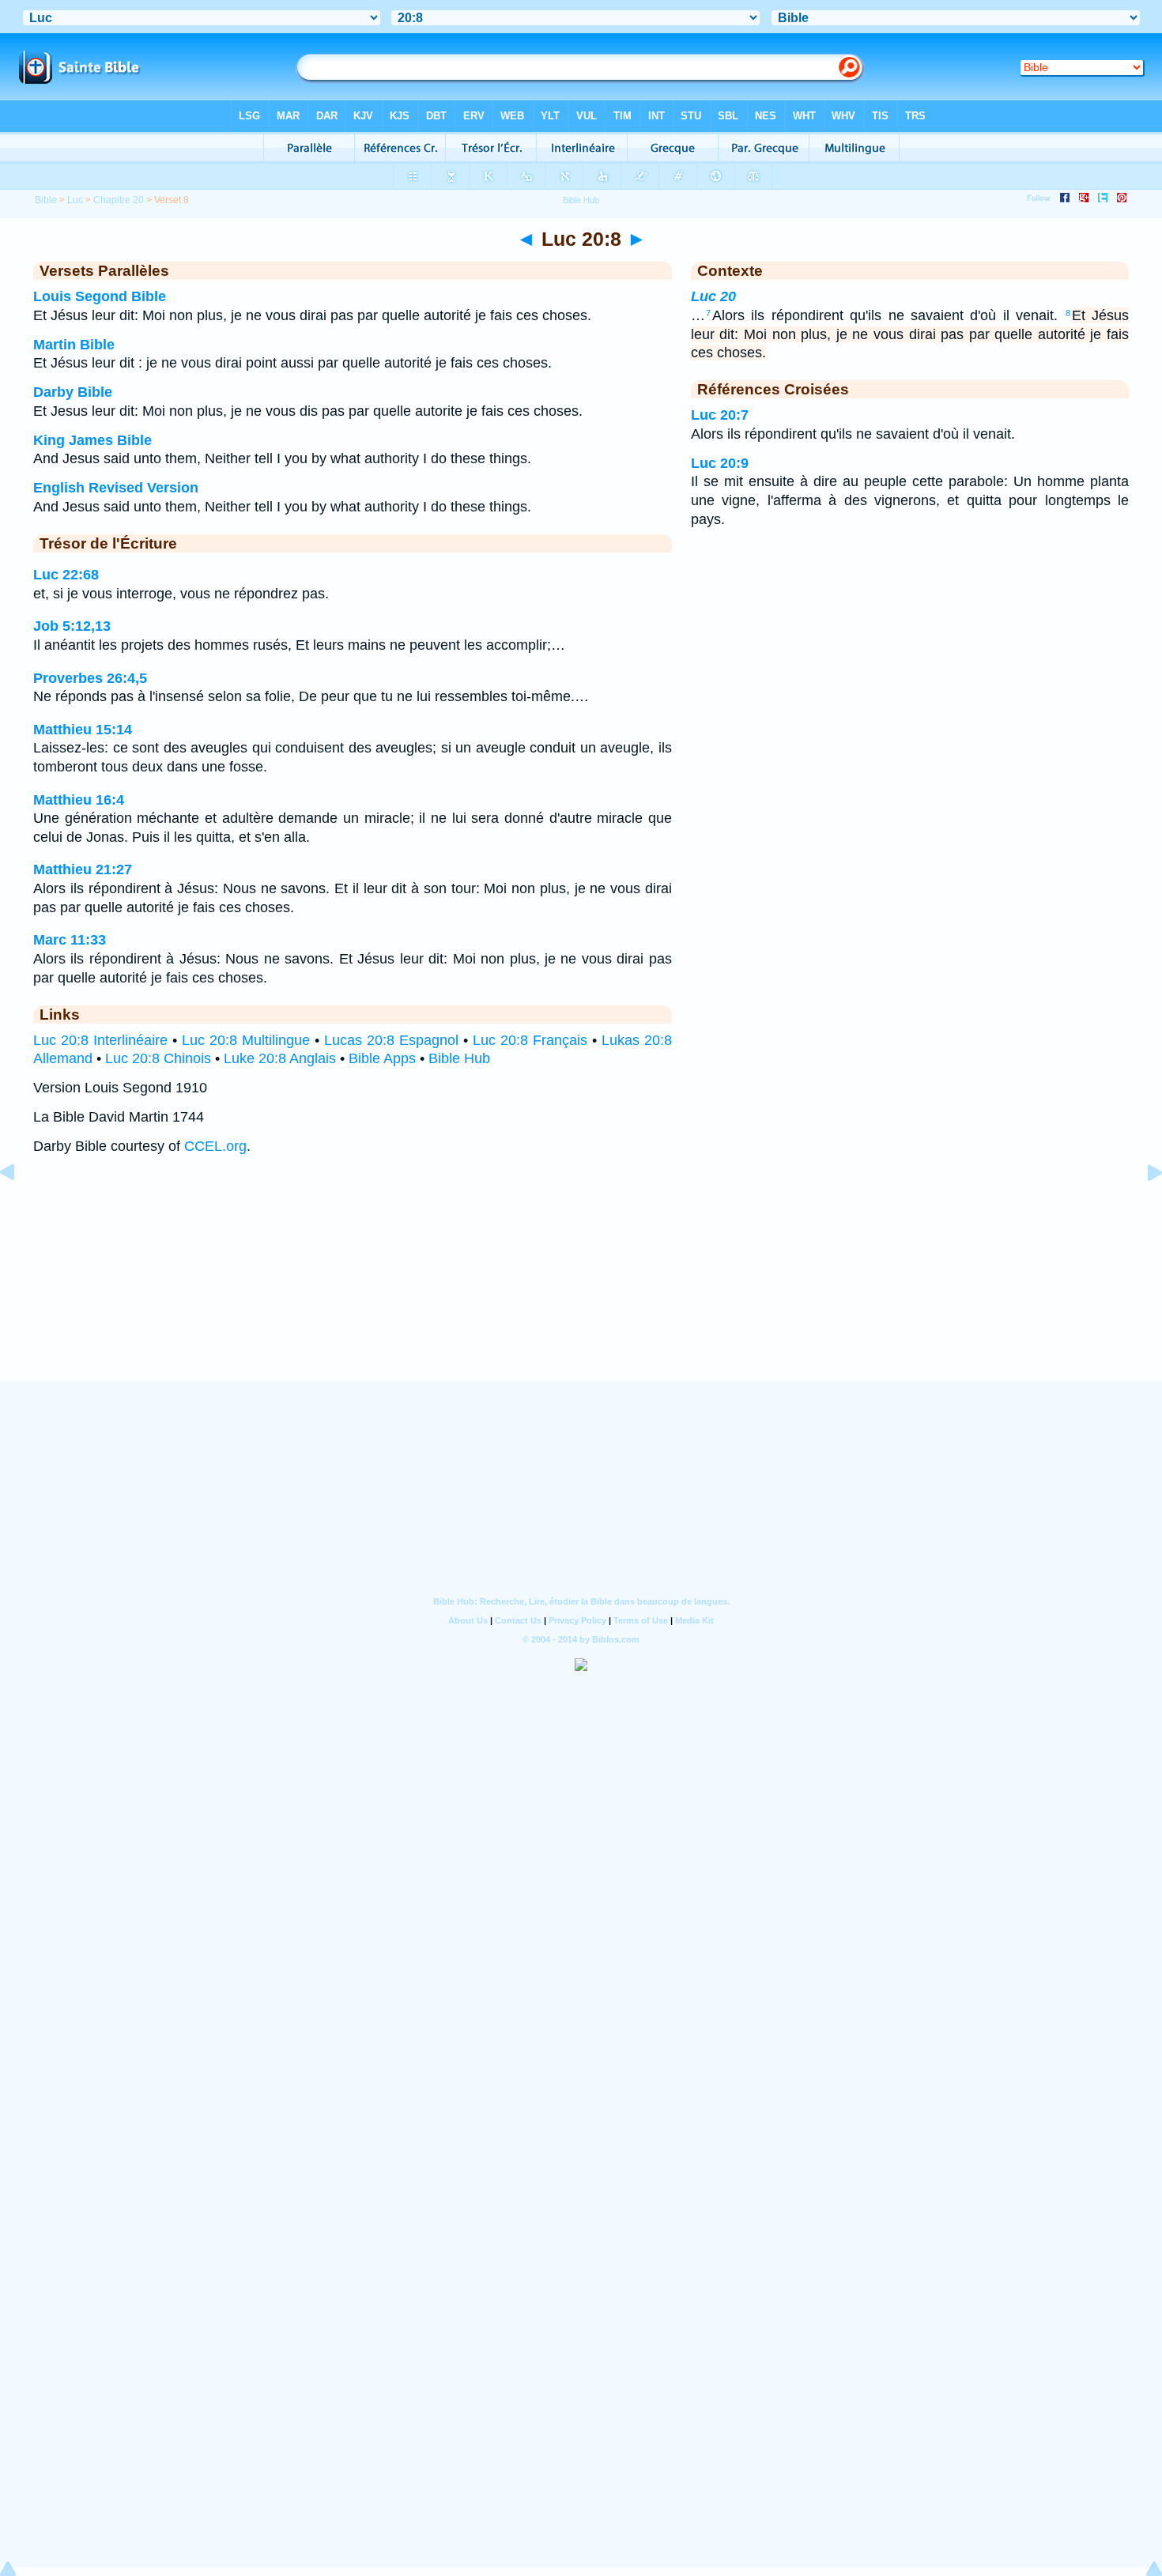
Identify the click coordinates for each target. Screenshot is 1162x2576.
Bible (46, 200)
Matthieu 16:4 (79, 800)
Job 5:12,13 (72, 626)
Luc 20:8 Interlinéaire (100, 1040)
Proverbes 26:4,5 (90, 678)
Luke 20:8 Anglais (280, 1058)
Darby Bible (73, 392)
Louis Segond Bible (100, 296)
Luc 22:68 (66, 575)
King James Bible (92, 440)
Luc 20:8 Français (530, 1040)
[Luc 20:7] (20, 1208)
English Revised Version (116, 488)
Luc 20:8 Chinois (158, 1058)
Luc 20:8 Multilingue (246, 1040)
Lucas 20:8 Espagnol (391, 1040)
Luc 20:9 (720, 463)
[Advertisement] (581, 1284)
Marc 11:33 (70, 940)
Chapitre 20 (119, 200)
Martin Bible (74, 345)
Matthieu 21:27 (83, 869)
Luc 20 (713, 296)
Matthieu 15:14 (83, 730)
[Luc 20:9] (1142, 1208)
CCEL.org (215, 1146)
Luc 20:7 (720, 415)
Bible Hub (459, 1058)
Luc (75, 200)
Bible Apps (382, 1058)
